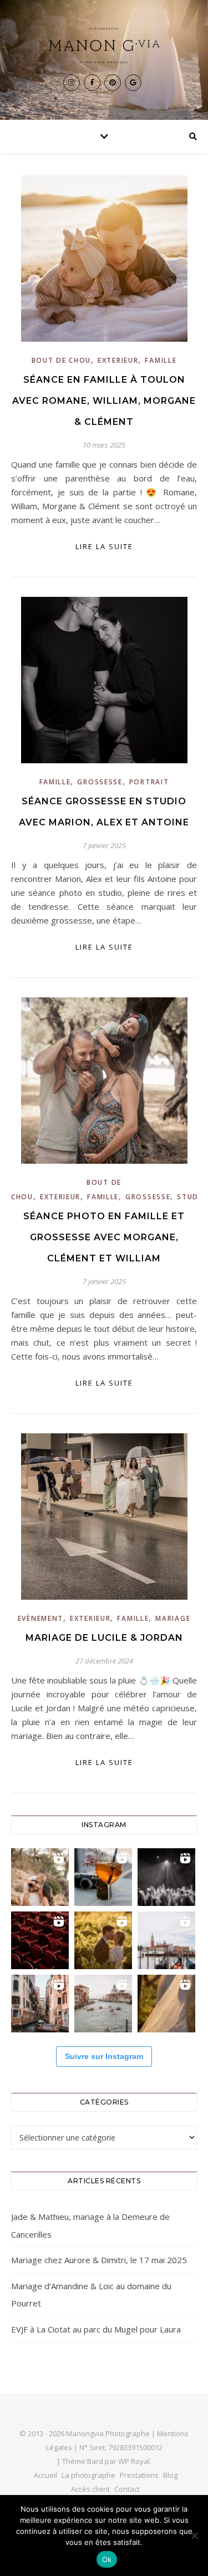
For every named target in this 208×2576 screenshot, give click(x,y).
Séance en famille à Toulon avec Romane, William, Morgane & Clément (104, 401)
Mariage (173, 1618)
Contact (127, 2489)
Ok (107, 2559)
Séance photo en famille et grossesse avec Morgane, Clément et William (104, 1237)
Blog (170, 2475)
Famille (161, 360)
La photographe (88, 2475)
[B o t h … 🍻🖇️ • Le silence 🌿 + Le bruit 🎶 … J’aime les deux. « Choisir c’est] (40, 1877)
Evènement (40, 1618)
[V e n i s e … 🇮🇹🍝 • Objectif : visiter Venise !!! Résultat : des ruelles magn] (103, 2004)
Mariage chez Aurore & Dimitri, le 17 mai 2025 (99, 2260)
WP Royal (134, 2461)
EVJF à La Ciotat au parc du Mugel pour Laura (96, 2329)
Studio (192, 1197)
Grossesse (100, 782)
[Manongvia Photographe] (104, 45)
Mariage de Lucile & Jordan (104, 1638)
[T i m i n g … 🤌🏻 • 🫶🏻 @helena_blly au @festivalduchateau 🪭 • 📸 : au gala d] (166, 1877)
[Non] (194, 2536)
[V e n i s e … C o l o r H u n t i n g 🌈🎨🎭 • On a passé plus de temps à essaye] (103, 1877)
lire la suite (104, 546)
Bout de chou (61, 360)
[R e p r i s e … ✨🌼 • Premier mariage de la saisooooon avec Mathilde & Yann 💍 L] (166, 2004)
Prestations (139, 2475)
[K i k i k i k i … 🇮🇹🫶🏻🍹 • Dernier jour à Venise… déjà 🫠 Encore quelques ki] (166, 1940)
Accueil (45, 2475)
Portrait (149, 782)
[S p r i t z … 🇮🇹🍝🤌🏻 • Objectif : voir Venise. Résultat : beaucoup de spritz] (40, 2004)
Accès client (90, 2489)
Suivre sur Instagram (104, 2056)
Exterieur (118, 360)
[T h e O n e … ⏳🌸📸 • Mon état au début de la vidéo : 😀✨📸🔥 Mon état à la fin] (103, 1940)
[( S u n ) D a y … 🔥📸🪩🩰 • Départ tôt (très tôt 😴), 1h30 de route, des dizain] (40, 1940)
